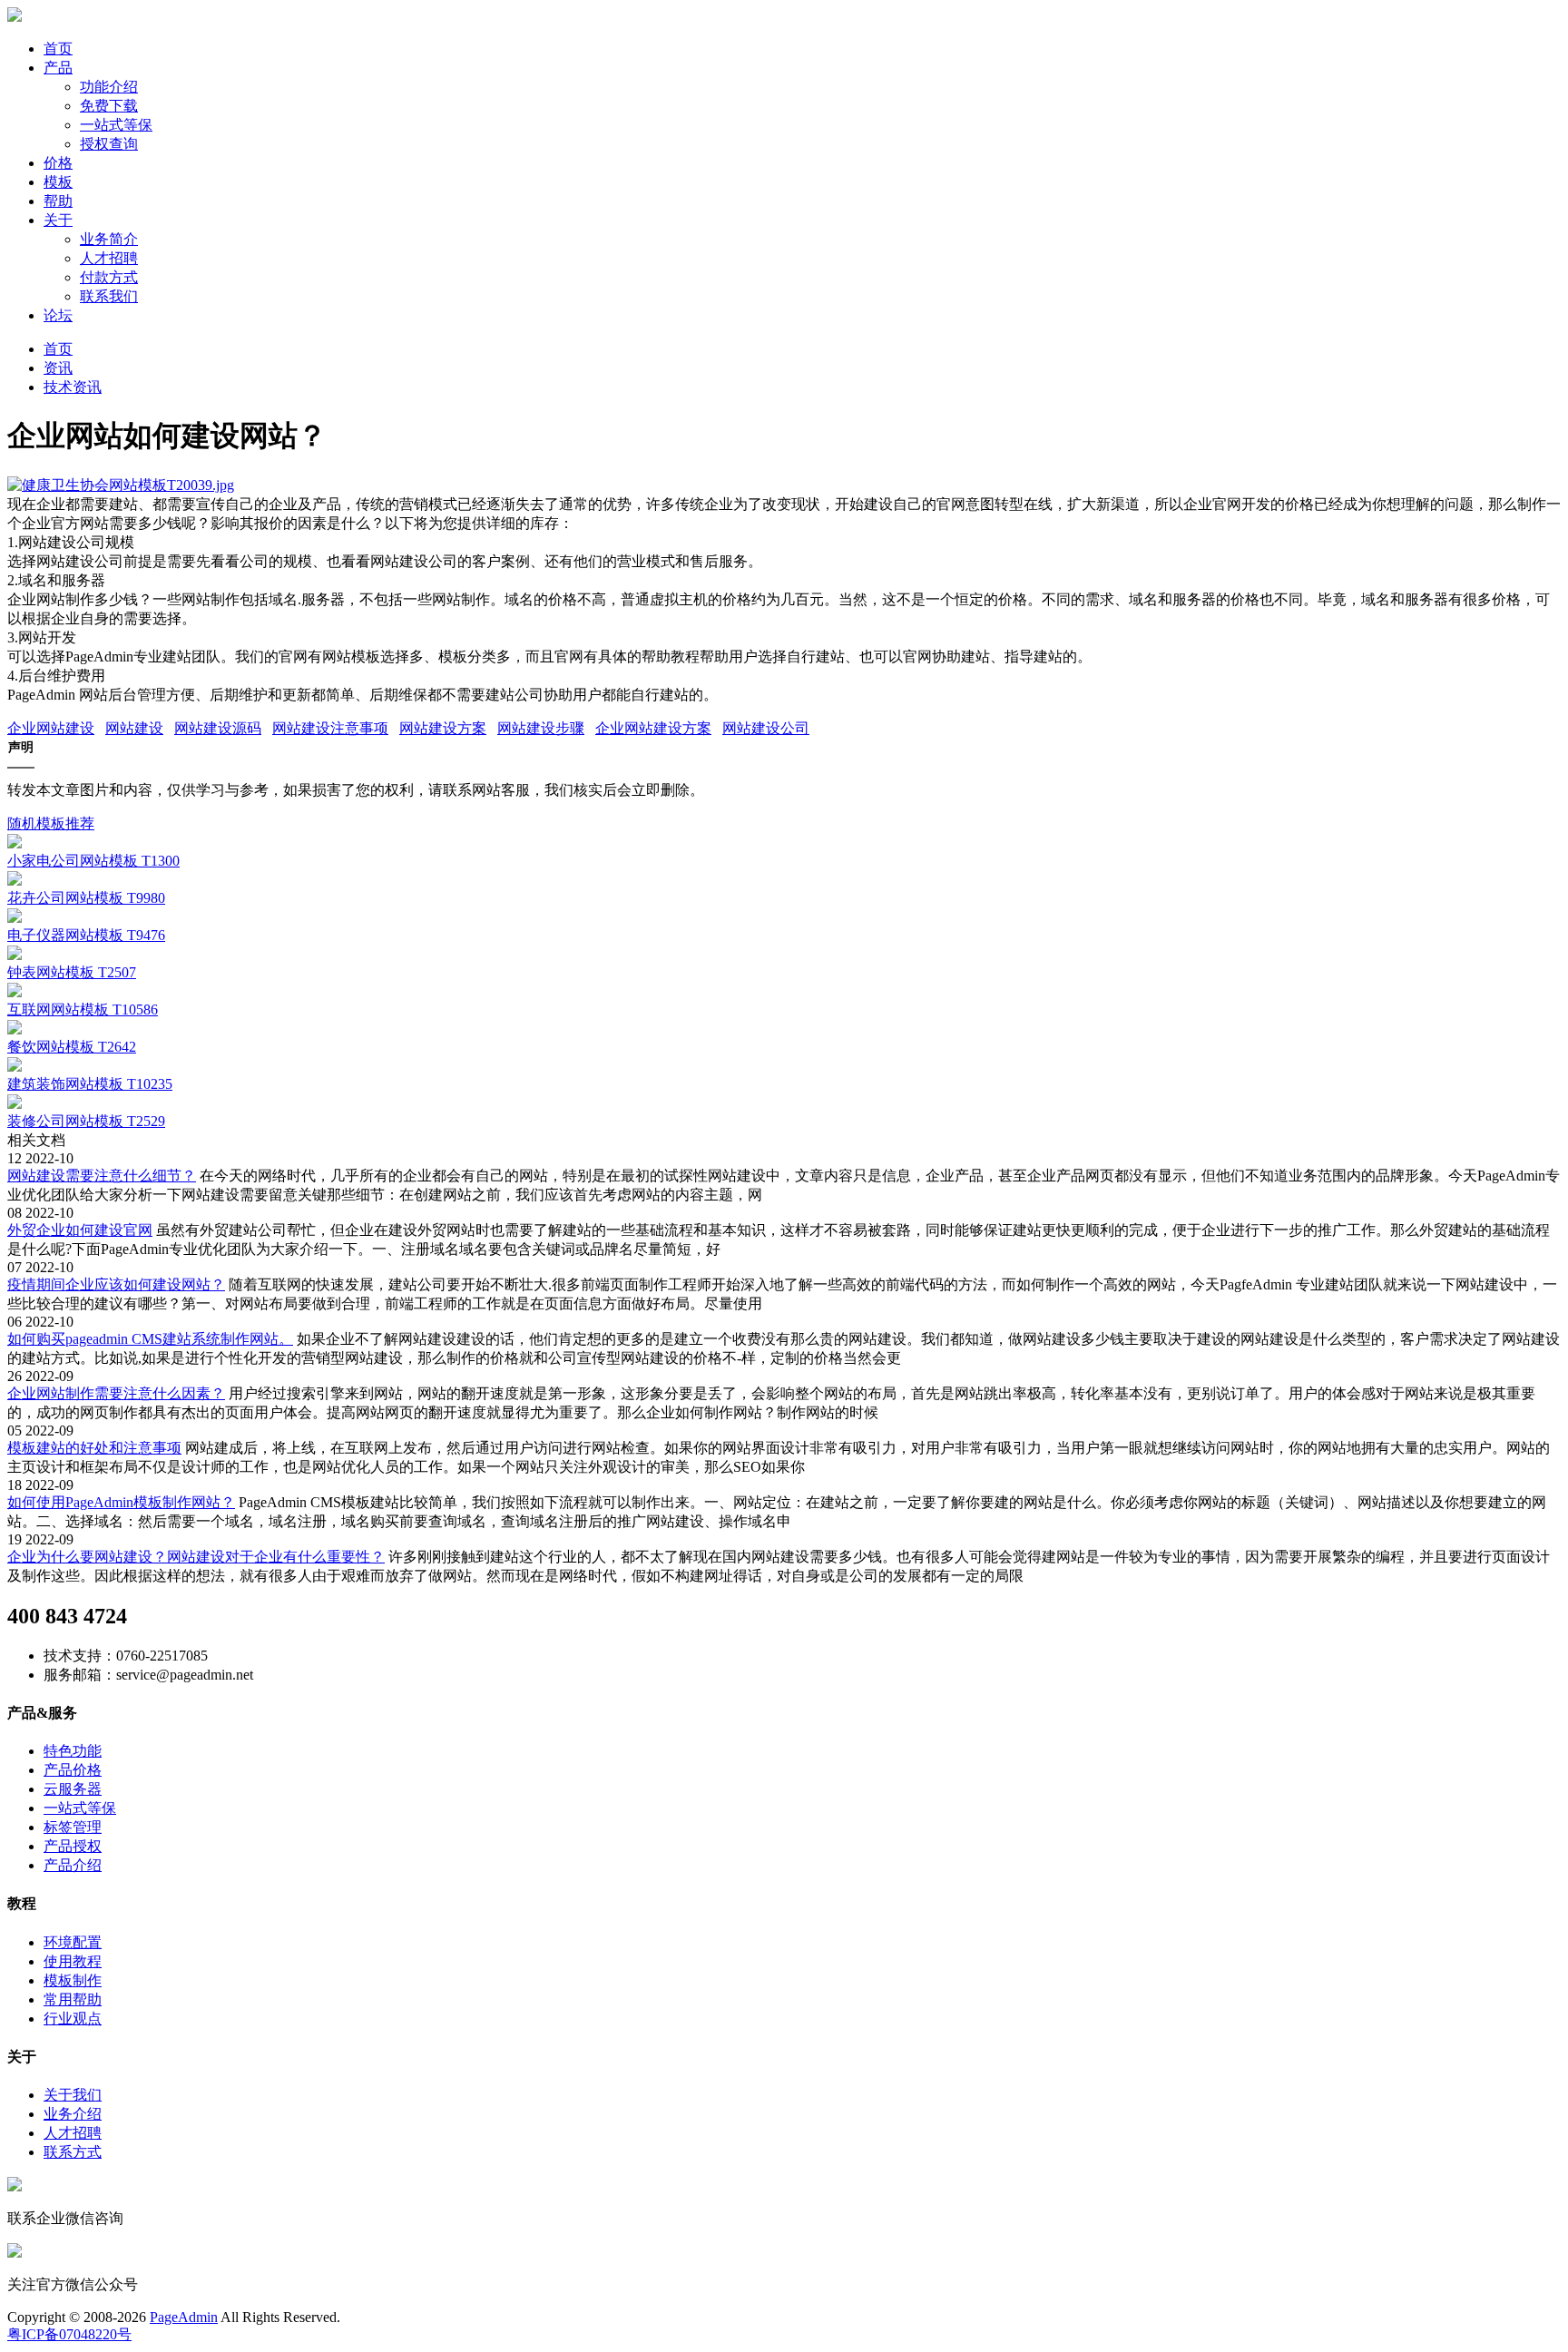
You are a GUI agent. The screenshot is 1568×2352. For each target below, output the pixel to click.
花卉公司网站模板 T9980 (86, 898)
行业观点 (73, 2019)
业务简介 (109, 239)
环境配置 (73, 1942)
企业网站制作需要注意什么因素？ (116, 1393)
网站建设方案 (443, 728)
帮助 (58, 201)
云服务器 (73, 1789)
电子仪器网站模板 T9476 (86, 935)
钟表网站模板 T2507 (72, 972)
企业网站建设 (51, 728)
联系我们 (109, 296)
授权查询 (109, 144)
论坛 (58, 315)
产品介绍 (73, 1865)
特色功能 (73, 1751)
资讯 (58, 368)
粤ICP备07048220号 (69, 2334)
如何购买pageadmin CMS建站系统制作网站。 (150, 1339)
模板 (58, 182)
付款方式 (109, 277)
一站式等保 (116, 125)
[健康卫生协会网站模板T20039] (121, 485)
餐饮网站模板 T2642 (72, 1047)
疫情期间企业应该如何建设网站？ (116, 1284)
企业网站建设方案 (653, 728)
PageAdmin (184, 2317)
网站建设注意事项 (330, 728)
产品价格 (73, 1770)
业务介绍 (73, 2114)
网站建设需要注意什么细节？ (102, 1176)
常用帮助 (73, 1999)
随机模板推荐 (51, 823)
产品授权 (73, 1846)
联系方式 (73, 2152)
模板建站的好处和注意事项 (94, 1448)
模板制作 (73, 1980)
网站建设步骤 (541, 728)
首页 (58, 49)
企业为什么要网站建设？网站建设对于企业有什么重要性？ (196, 1557)
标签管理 (73, 1827)
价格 (58, 163)
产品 (58, 68)
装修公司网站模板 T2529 (86, 1121)
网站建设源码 (218, 728)
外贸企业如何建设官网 (80, 1230)
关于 (58, 220)
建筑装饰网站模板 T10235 (90, 1084)
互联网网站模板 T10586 (83, 1009)
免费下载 (109, 106)
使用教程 (73, 1961)
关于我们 (73, 2095)
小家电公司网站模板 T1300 (93, 861)
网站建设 (134, 728)
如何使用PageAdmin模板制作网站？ (121, 1502)
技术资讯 (73, 387)
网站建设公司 (766, 728)
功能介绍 (109, 87)
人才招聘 (109, 258)
